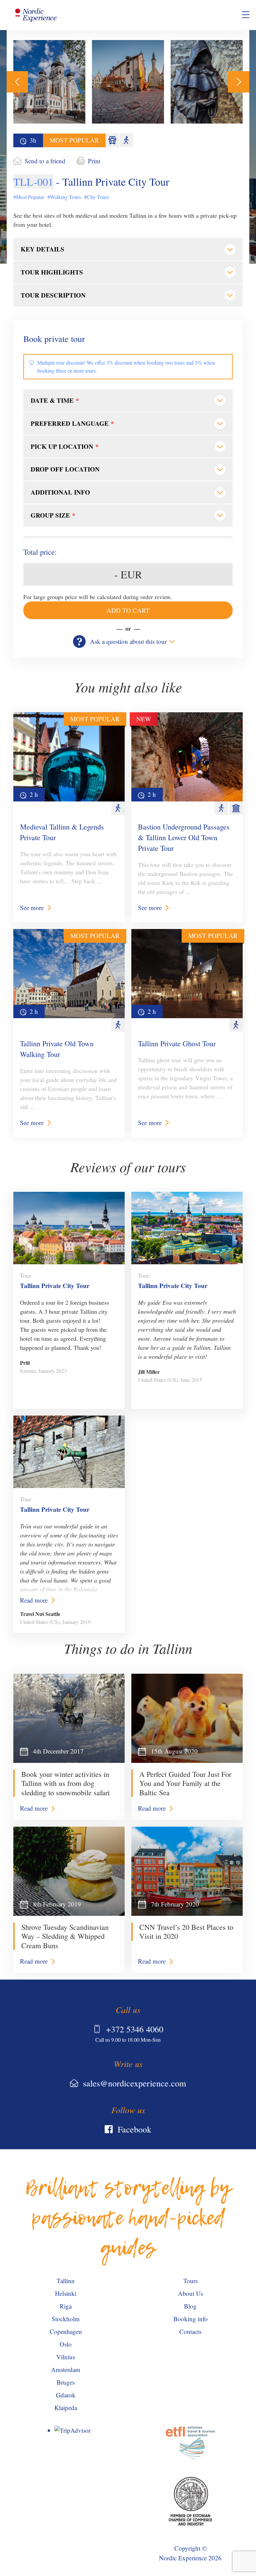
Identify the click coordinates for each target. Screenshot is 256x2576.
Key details (42, 249)
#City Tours (96, 197)
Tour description (53, 295)
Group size (53, 515)
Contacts (190, 2331)
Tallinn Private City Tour (55, 1285)
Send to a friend (45, 161)
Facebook (134, 2129)
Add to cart (128, 610)
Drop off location (65, 469)
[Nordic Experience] (36, 15)
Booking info (190, 2319)
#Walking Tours (64, 197)
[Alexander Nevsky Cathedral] (49, 82)
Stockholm (66, 2319)
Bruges (66, 2382)
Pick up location (65, 446)
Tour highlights (52, 272)
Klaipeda (66, 2408)
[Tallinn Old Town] (128, 82)
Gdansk (66, 2395)
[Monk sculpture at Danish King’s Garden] (207, 82)
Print (94, 161)
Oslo (66, 2344)
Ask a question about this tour (128, 641)
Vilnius (66, 2357)
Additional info (60, 492)
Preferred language (72, 423)
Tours (190, 2281)
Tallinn (66, 2281)
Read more (34, 1600)
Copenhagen (66, 2331)
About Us (190, 2293)
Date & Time (55, 400)
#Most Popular (29, 197)
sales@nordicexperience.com (134, 2083)
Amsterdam (66, 2369)
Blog (190, 2306)
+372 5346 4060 (135, 2029)
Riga (66, 2306)
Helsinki (66, 2293)
